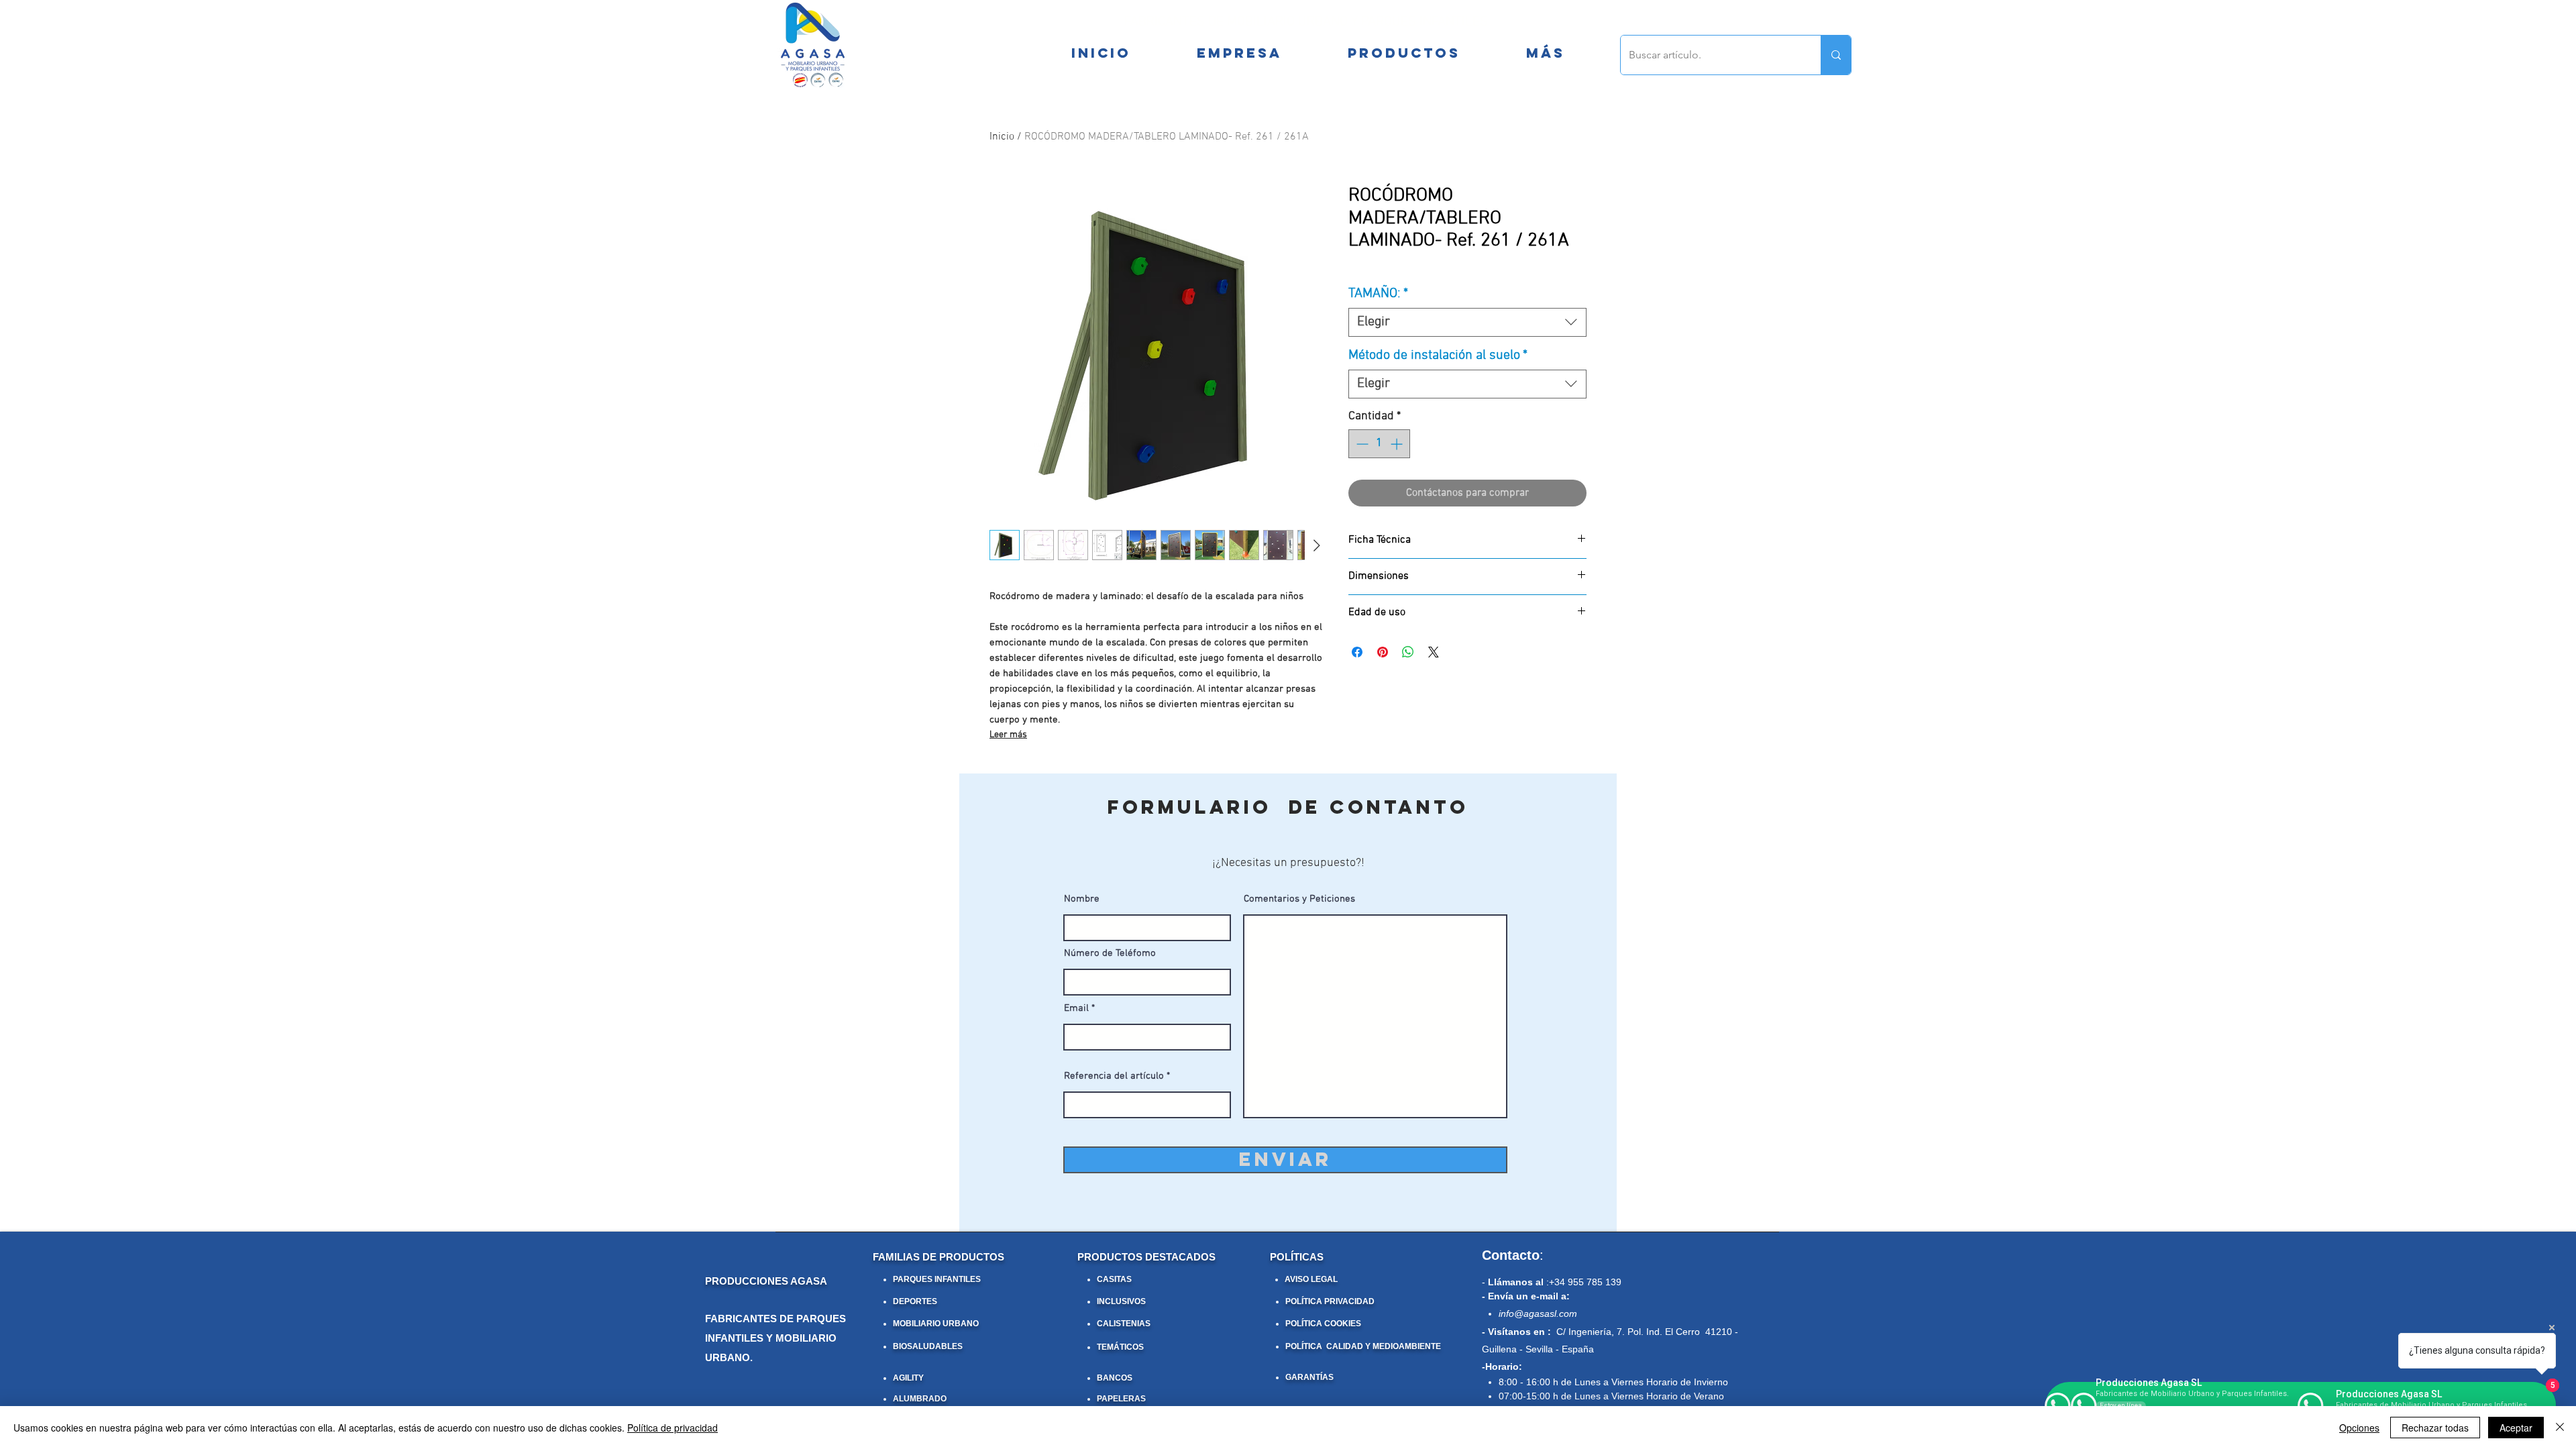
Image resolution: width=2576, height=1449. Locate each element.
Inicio (1002, 137)
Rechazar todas (2435, 1428)
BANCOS (1115, 1378)
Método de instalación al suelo (1438, 356)
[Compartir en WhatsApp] (1408, 652)
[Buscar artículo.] (1836, 55)
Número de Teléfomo (1110, 954)
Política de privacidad (673, 1428)
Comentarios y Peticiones (1299, 899)
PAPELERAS (1121, 1399)
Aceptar (2516, 1428)
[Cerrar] (2560, 1428)
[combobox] (1467, 322)
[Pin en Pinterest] (1383, 652)
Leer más (1008, 735)
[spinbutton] (1379, 444)
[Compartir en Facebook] (1357, 652)
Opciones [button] (2359, 1428)
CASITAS (1114, 1279)
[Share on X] (1434, 652)
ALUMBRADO (920, 1399)
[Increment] (1398, 444)
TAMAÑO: (1378, 294)
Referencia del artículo (1114, 1076)
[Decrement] (1361, 444)
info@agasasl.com (1538, 1313)
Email (1076, 1009)
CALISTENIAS (1124, 1324)
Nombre (1082, 899)
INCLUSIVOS (1121, 1301)
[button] (1545, 53)
